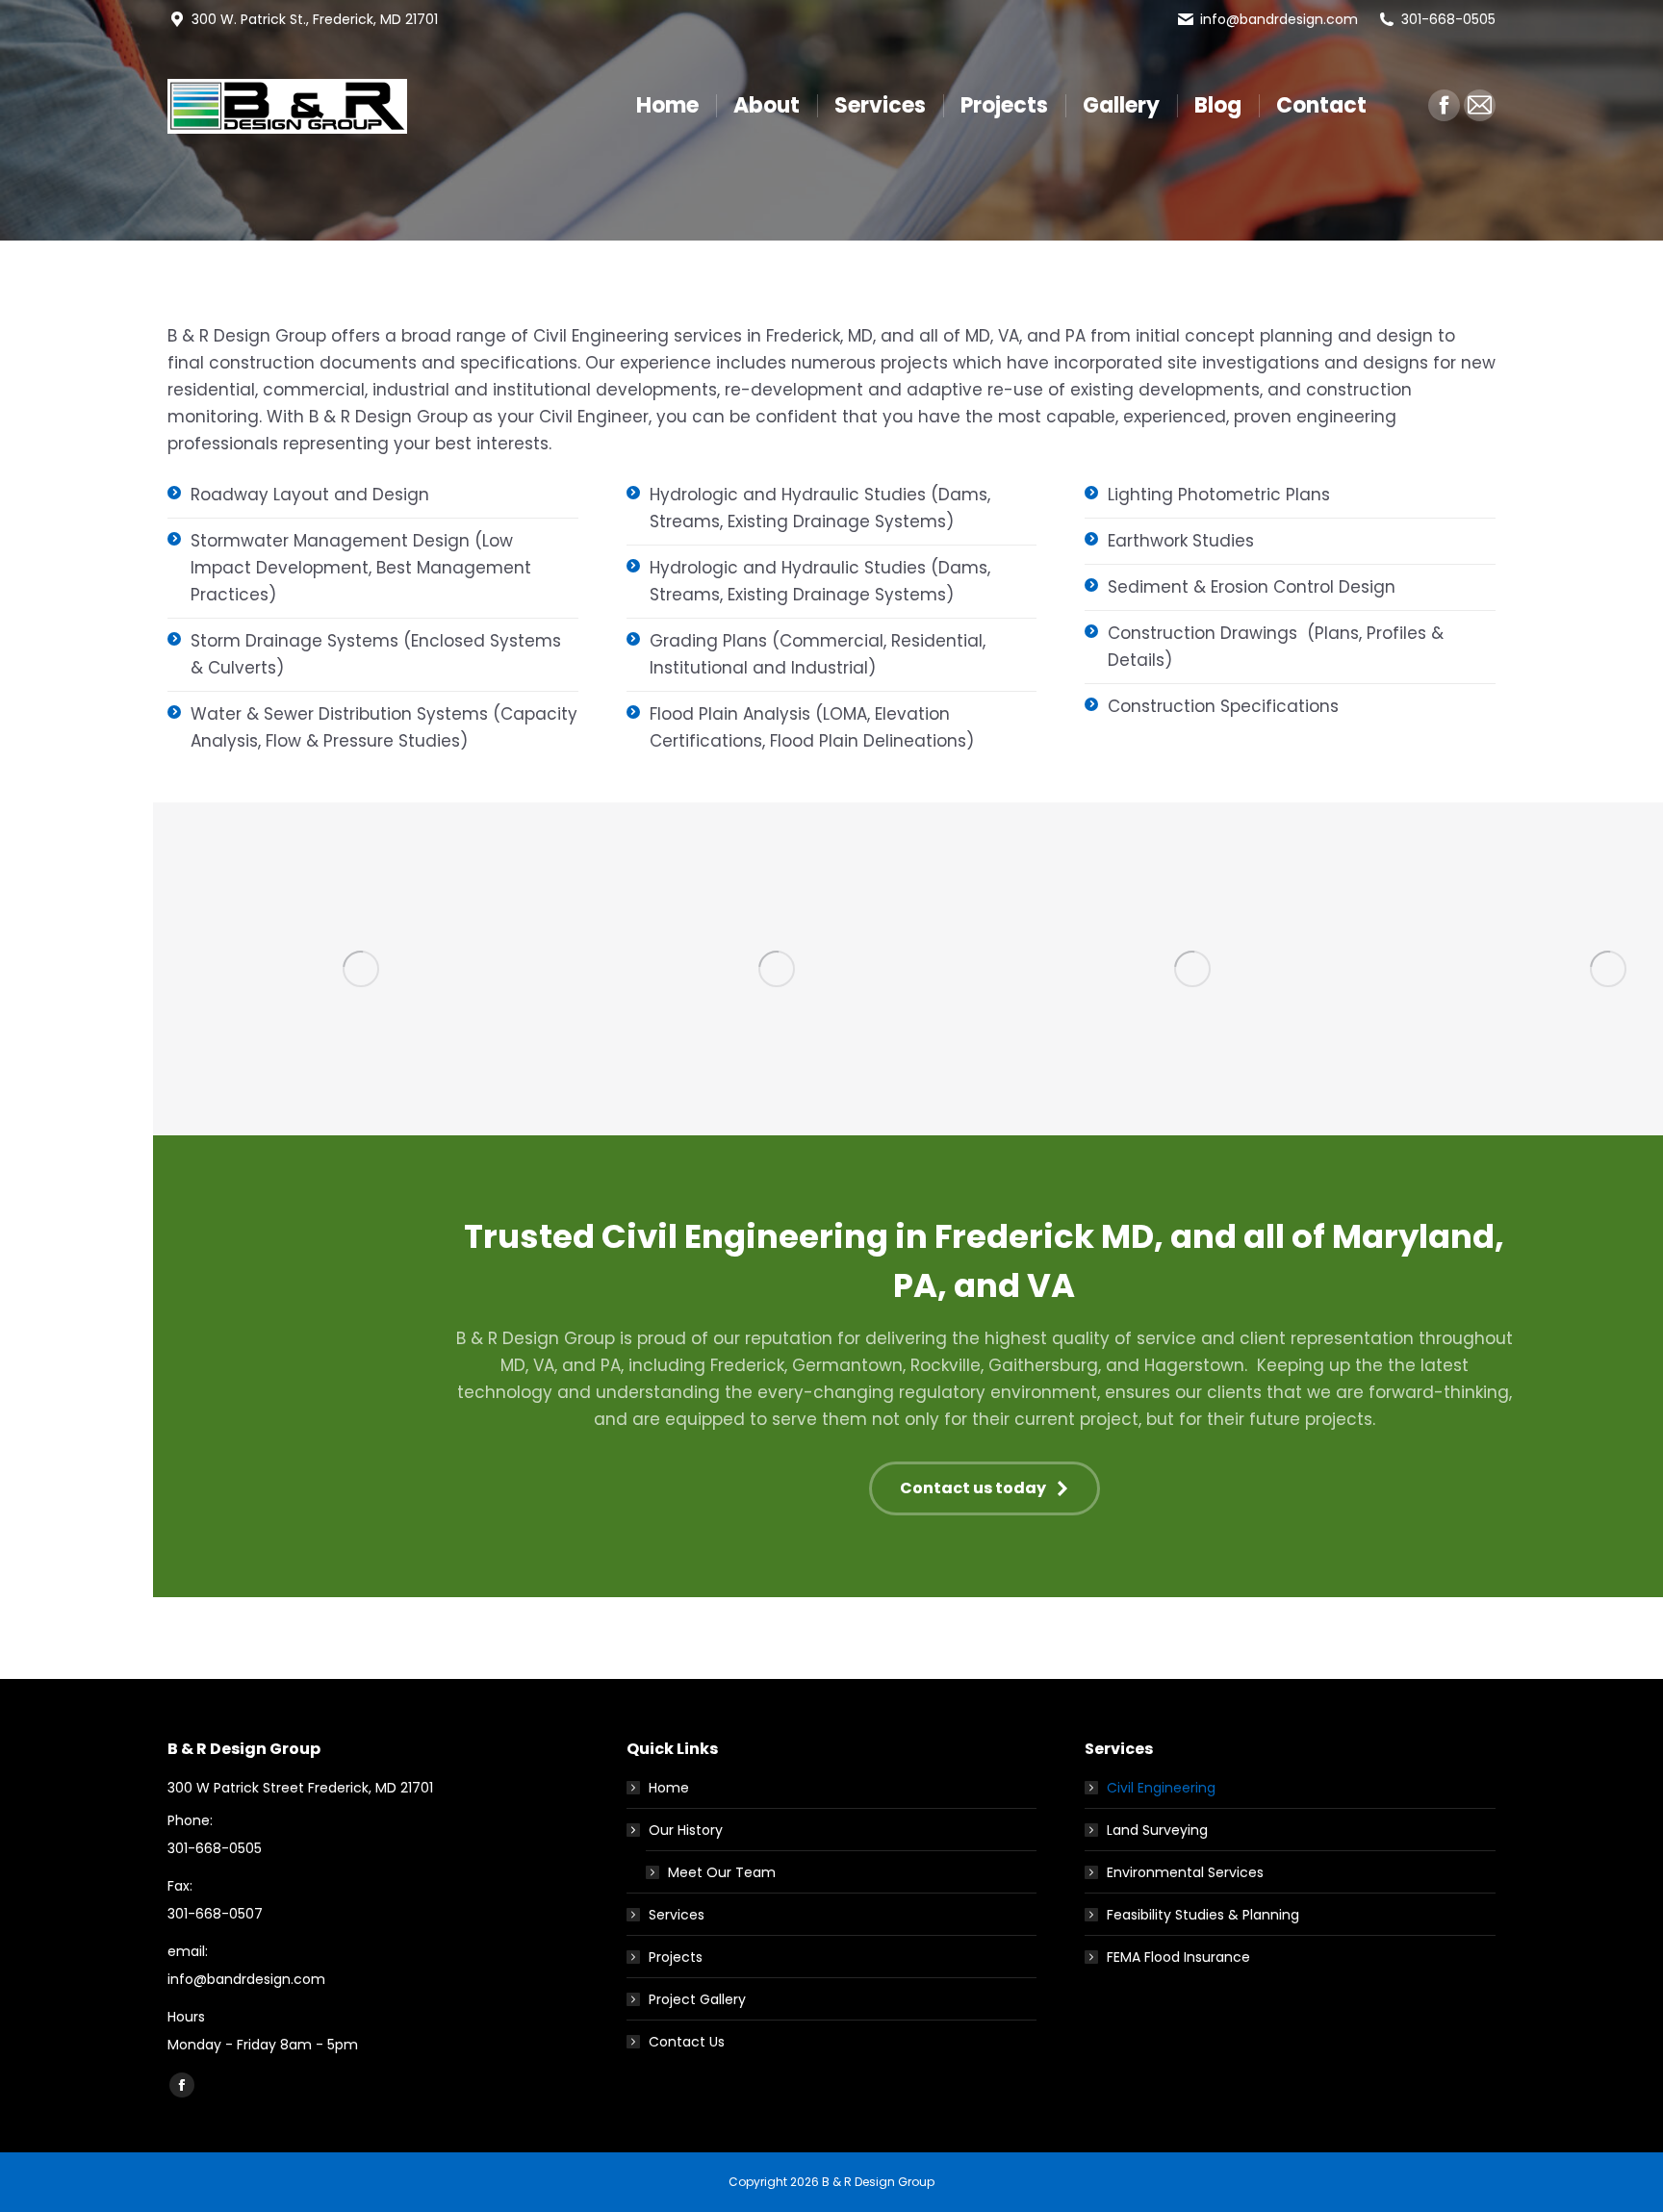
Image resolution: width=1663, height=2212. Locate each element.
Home (669, 1788)
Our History (686, 1830)
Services (677, 1915)
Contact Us (687, 2042)
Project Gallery (697, 1999)
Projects (676, 1957)
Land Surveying (1157, 1830)
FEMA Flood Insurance (1178, 1957)
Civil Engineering (1161, 1788)
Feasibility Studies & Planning (1203, 1915)
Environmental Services (1185, 1872)
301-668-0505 (1448, 19)
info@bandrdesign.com (1279, 19)
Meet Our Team (722, 1872)
